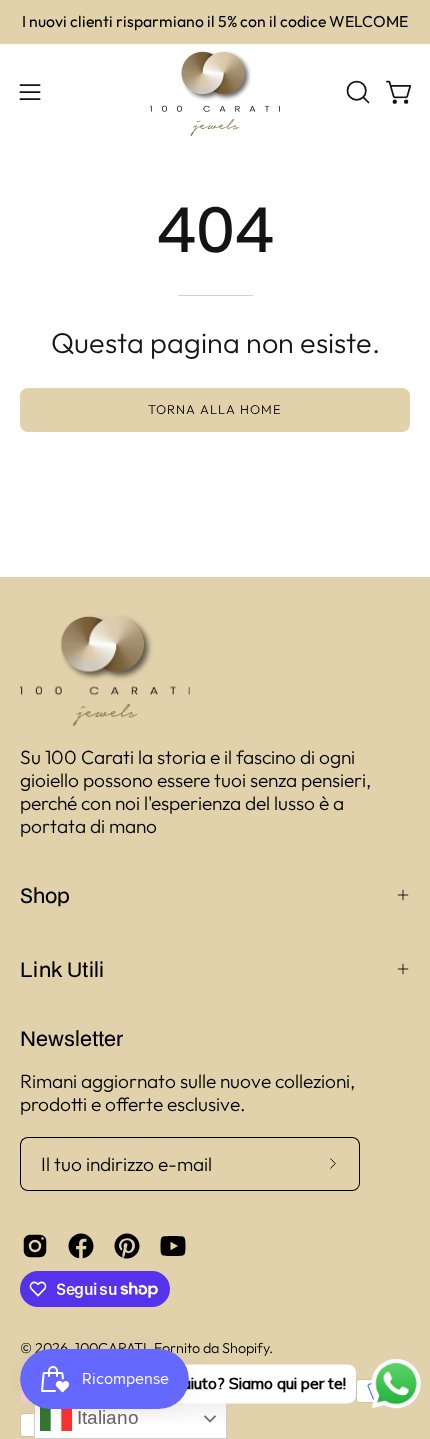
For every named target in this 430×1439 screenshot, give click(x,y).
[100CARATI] (215, 92)
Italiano (105, 1417)
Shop (45, 895)
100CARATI (111, 1348)
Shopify (245, 1348)
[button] (356, 92)
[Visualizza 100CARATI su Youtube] (173, 1246)
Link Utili (62, 969)
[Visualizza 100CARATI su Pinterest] (127, 1246)
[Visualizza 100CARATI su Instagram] (35, 1246)
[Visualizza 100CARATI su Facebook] (81, 1246)
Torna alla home (214, 409)
